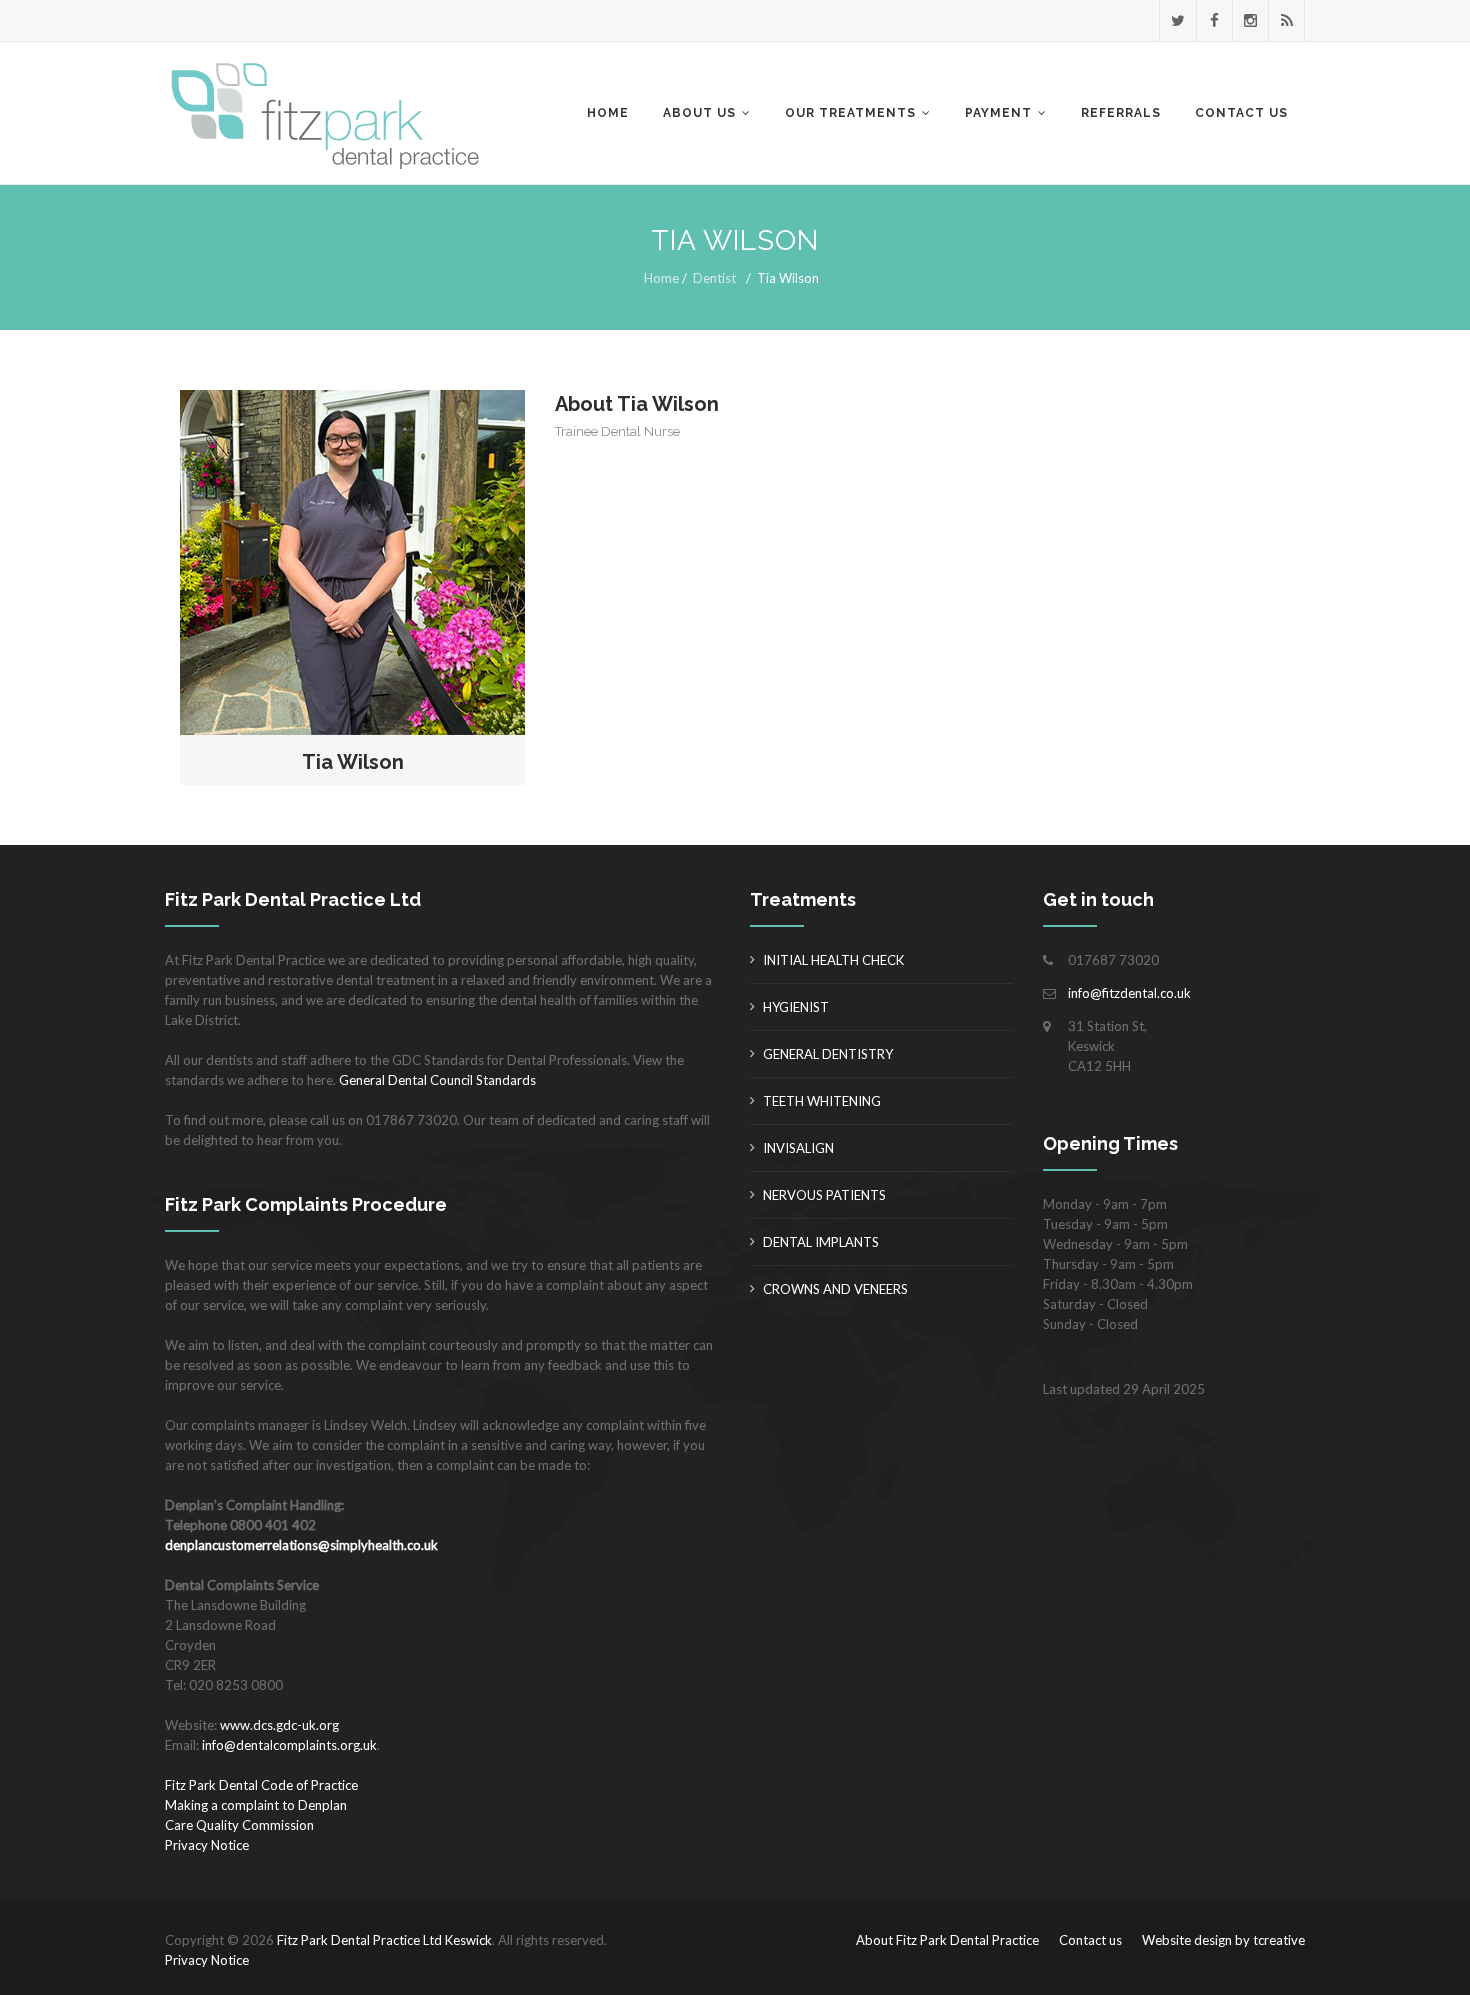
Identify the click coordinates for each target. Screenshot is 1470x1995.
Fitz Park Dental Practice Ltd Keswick (384, 1940)
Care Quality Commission (239, 1825)
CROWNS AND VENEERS (835, 1289)
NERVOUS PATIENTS (824, 1195)
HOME (608, 113)
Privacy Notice (207, 1845)
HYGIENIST (796, 1007)
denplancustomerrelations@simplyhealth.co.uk (301, 1545)
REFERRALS (1121, 113)
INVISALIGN (798, 1148)
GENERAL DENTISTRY (828, 1054)
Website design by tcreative (1223, 1940)
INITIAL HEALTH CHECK (833, 960)
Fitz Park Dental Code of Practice (261, 1785)
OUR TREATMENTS (850, 113)
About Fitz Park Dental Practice (947, 1940)
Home (661, 278)
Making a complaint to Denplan (256, 1805)
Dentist (714, 278)
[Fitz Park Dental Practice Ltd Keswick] (332, 113)
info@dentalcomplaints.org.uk (289, 1745)
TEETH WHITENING (822, 1101)
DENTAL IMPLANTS (821, 1242)
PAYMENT (998, 113)
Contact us (1090, 1940)
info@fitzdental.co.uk (1129, 993)
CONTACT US (1241, 113)
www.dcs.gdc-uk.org (279, 1725)
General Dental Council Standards (437, 1080)
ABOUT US (699, 113)
